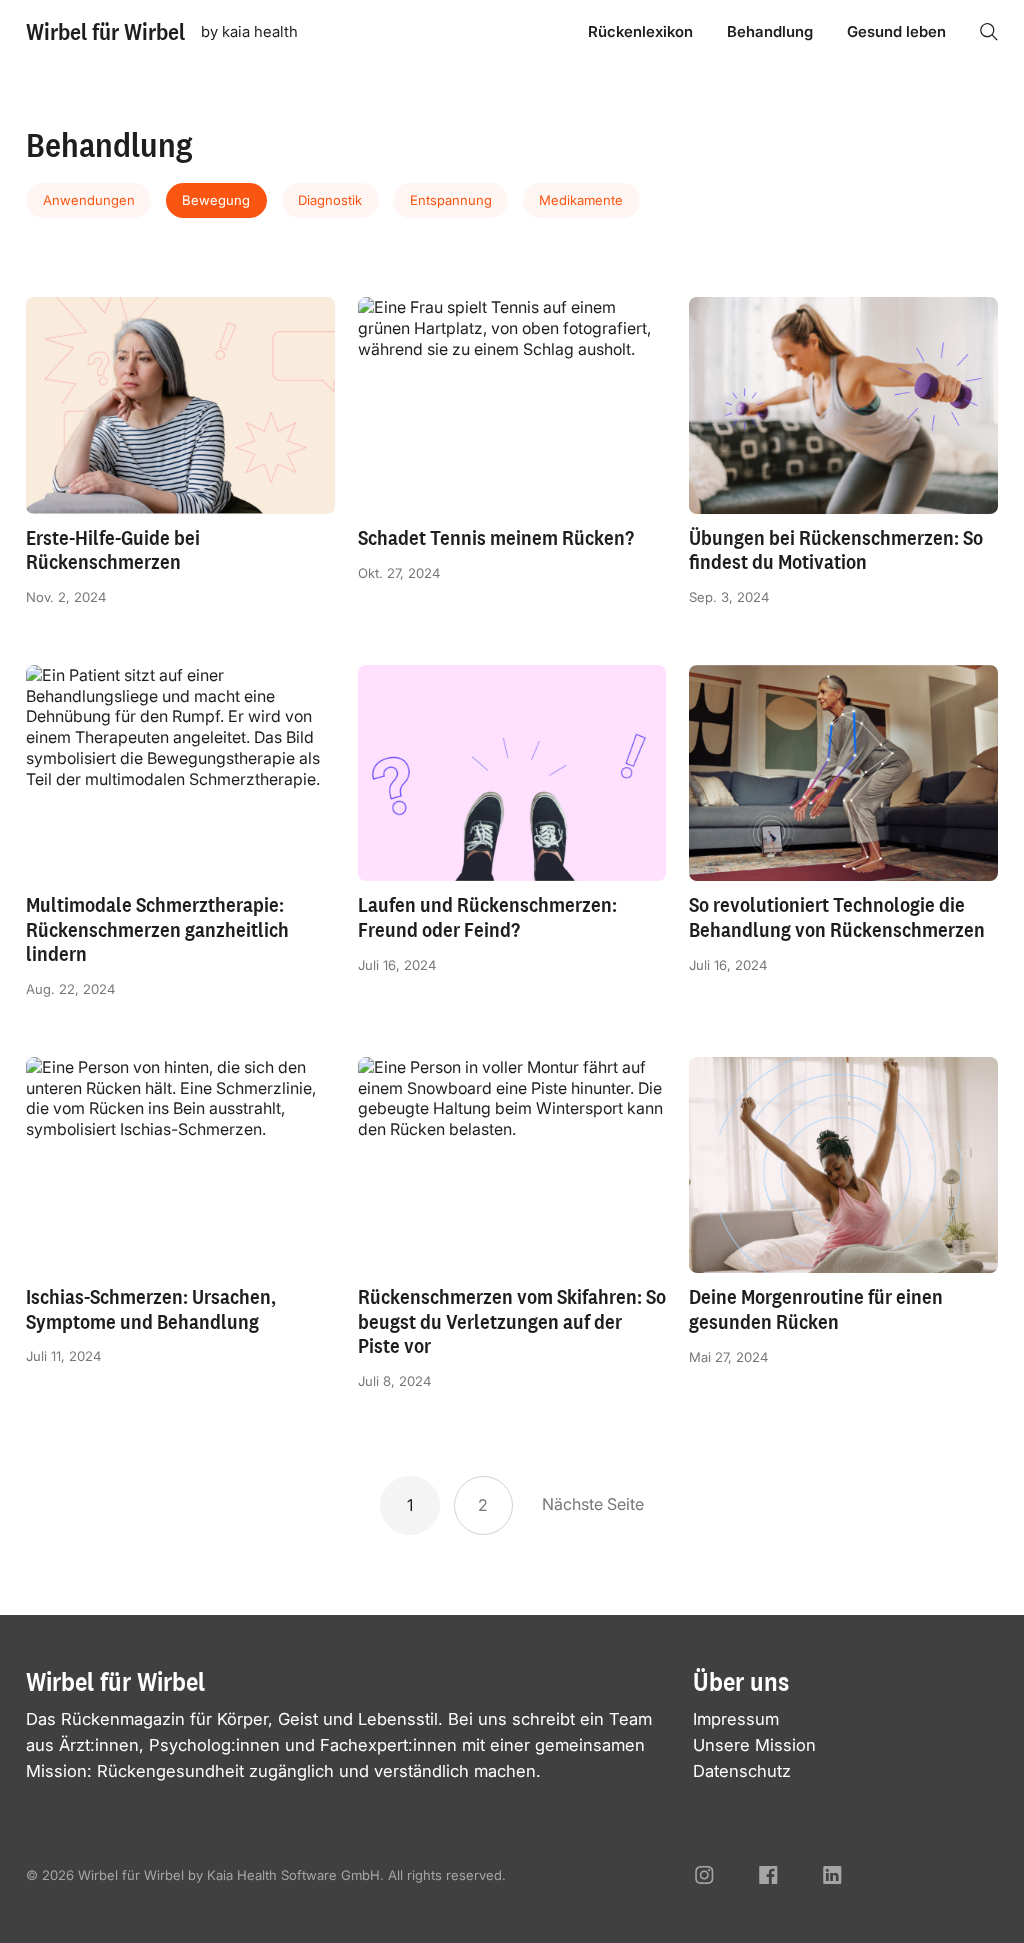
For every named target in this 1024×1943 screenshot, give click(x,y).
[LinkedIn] (832, 1875)
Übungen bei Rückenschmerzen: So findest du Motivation (836, 550)
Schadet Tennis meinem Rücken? (496, 537)
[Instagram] (704, 1875)
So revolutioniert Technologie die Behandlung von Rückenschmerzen (837, 917)
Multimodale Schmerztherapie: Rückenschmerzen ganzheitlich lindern (157, 929)
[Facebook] (768, 1875)
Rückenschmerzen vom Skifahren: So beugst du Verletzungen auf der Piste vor (512, 1321)
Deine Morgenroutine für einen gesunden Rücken (816, 1309)
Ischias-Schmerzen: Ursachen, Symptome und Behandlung (151, 1309)
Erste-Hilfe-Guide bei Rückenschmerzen (113, 550)
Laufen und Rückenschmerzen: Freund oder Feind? (487, 917)
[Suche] (989, 31)
